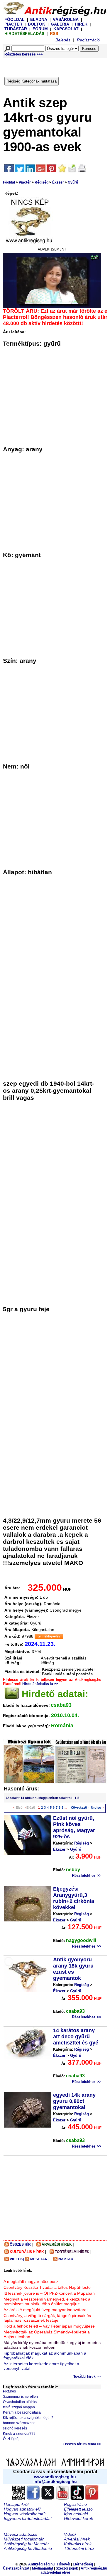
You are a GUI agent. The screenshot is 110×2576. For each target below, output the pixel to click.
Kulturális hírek (78, 2544)
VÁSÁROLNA (66, 19)
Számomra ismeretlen (20, 2397)
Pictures (9, 2391)
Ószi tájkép (12, 2439)
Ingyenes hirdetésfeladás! (28, 2518)
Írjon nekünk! (76, 2514)
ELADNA (39, 19)
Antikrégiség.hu (42, 2564)
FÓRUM (40, 29)
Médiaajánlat (43, 2568)
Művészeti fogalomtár (24, 2539)
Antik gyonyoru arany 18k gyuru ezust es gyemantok (73, 1969)
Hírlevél (64, 2564)
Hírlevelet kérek (78, 2518)
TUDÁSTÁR (16, 29)
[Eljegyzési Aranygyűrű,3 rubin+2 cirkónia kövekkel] (28, 1904)
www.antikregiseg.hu (55, 2477)
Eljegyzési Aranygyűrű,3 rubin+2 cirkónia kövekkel (74, 1898)
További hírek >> (87, 2377)
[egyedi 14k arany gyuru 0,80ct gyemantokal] (28, 2110)
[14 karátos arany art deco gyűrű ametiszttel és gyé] (28, 2043)
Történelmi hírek (79, 2548)
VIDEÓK (16, 2259)
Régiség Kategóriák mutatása (32, 81)
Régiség (42, 182)
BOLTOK (37, 24)
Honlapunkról (16, 2504)
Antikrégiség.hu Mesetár (26, 2544)
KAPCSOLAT (66, 29)
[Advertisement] (57, 66)
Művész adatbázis (21, 2534)
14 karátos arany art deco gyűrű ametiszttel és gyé (76, 2037)
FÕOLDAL (15, 19)
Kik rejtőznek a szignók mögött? (28, 2418)
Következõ (79, 1807)
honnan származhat (19, 2423)
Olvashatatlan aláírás (20, 2402)
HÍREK (81, 24)
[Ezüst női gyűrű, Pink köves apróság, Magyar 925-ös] (28, 1835)
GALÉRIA (60, 24)
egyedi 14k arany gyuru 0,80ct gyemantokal (74, 2101)
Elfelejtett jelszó (78, 2509)
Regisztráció (88, 40)
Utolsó (96, 1807)
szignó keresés (15, 2428)
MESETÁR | (40, 2259)
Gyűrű (73, 182)
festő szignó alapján (19, 2407)
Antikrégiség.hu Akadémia (28, 2548)
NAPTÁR (66, 2259)
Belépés (63, 40)
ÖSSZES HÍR (20, 2244)
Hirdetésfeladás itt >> (40, 1684)
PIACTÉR (13, 24)
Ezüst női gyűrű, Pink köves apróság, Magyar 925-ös (74, 1827)
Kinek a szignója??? (19, 2434)
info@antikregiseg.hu (55, 2481)
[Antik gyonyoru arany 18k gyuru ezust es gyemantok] (28, 1974)
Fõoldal (9, 182)
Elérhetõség (83, 2564)
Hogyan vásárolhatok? (25, 2514)
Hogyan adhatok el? (22, 2509)
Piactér (25, 182)
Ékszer (58, 182)
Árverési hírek (77, 2539)
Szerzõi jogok (67, 2568)
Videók (70, 2534)
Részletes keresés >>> (24, 54)
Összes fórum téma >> (82, 2444)
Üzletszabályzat (16, 2568)
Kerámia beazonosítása (22, 2412)
